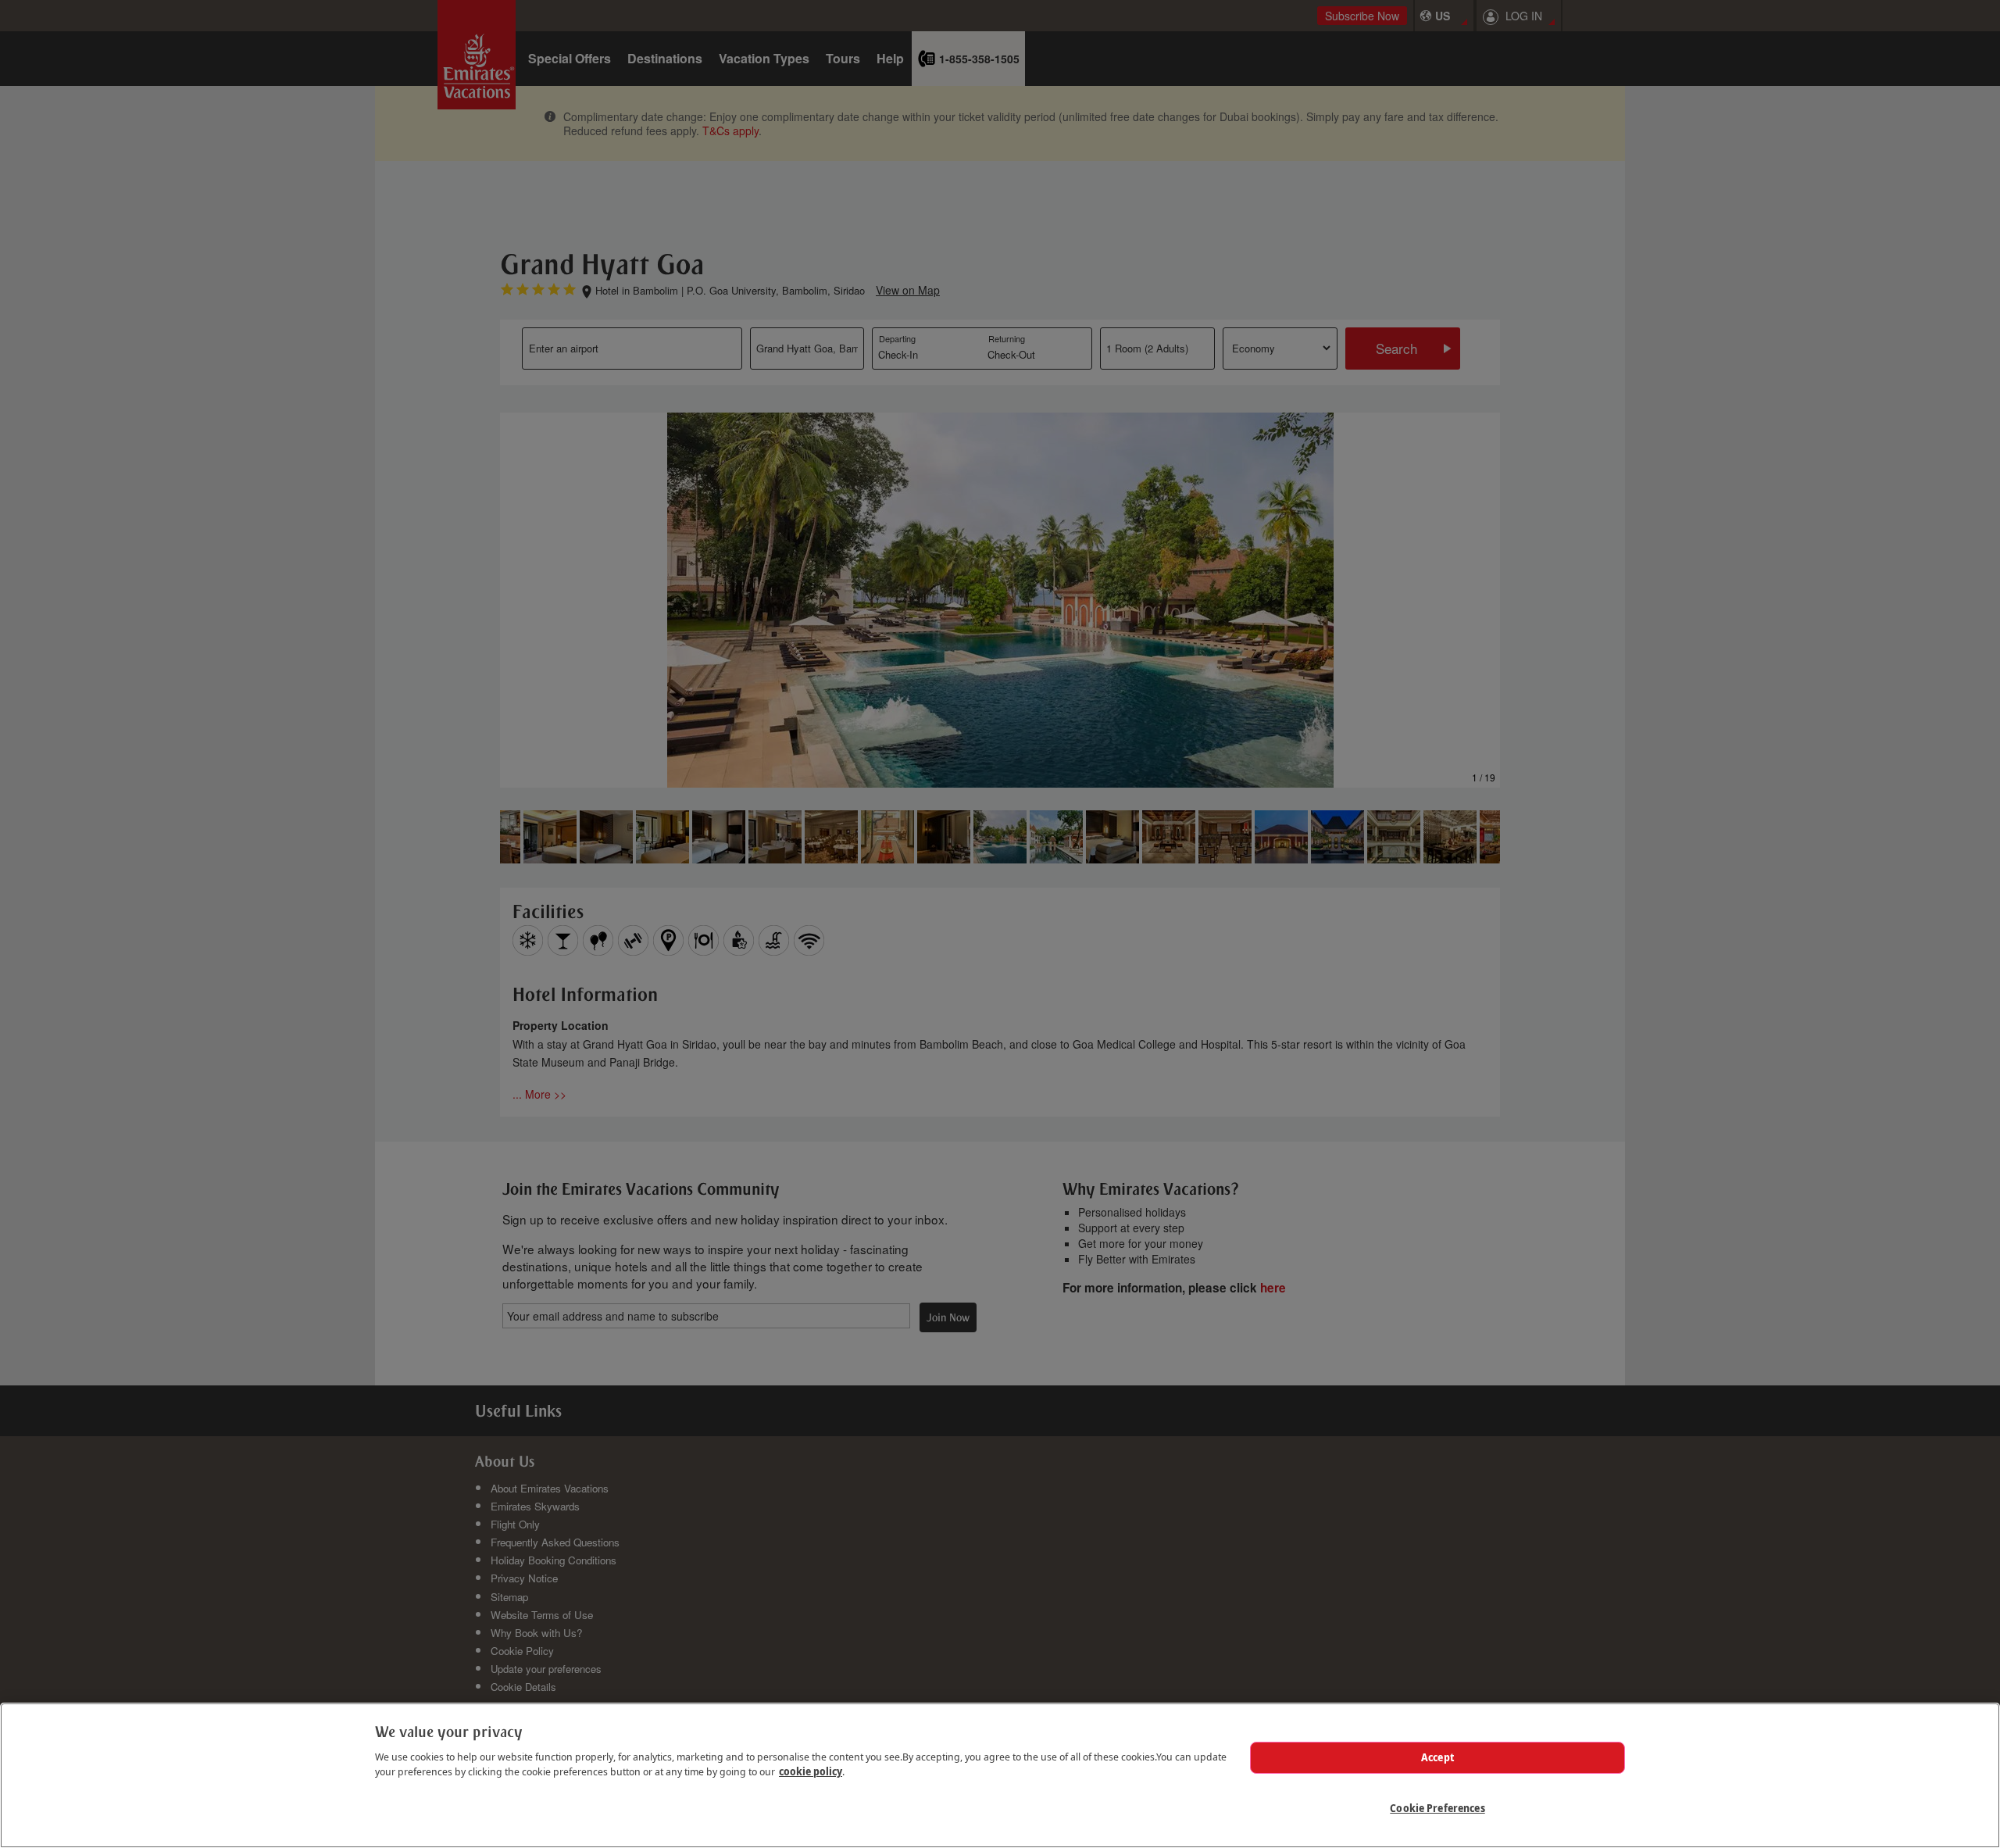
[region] (1000, 1775)
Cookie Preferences (1437, 1808)
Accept (1437, 1757)
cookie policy (811, 1771)
